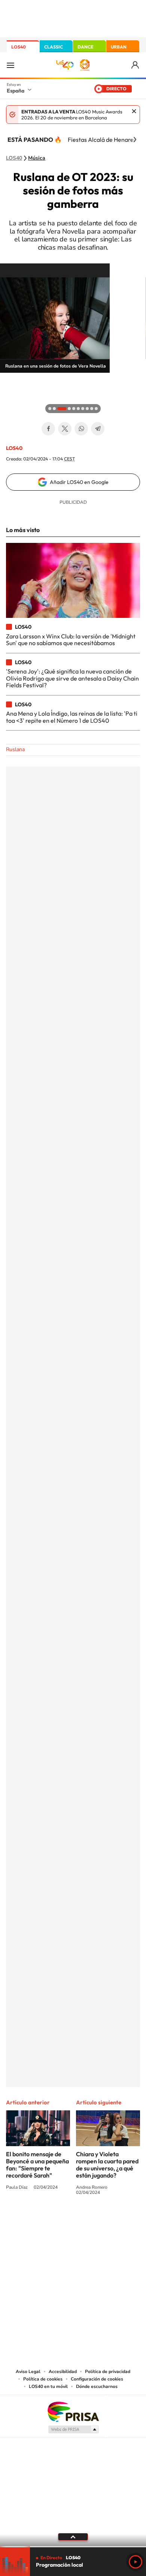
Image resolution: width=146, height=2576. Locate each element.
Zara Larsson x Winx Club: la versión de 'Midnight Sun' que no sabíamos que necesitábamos (71, 640)
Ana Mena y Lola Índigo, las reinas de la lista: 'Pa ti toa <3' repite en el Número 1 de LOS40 (72, 717)
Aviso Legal (28, 2372)
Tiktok (43, 2220)
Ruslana (15, 749)
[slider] (73, 2547)
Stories (118, 2220)
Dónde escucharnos (97, 2386)
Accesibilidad (63, 2372)
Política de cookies (43, 2379)
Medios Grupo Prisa (73, 2429)
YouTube (58, 2220)
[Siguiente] (135, 140)
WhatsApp (81, 429)
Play (136, 2562)
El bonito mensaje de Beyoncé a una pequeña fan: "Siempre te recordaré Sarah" (37, 2165)
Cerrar (134, 111)
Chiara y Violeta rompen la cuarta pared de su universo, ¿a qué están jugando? (107, 2165)
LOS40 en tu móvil (48, 2386)
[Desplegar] (73, 2537)
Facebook (48, 429)
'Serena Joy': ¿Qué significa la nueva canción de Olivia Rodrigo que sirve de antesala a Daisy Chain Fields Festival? (72, 678)
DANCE (85, 47)
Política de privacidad (108, 2372)
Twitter (65, 429)
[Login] (136, 65)
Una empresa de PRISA (73, 2411)
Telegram (98, 429)
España (16, 91)
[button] (7, 380)
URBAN (119, 47)
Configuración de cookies (97, 2379)
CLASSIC (54, 47)
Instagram (28, 2220)
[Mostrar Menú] (10, 65)
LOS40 (19, 47)
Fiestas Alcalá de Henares (102, 140)
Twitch (103, 2220)
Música (37, 158)
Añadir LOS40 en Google (79, 482)
